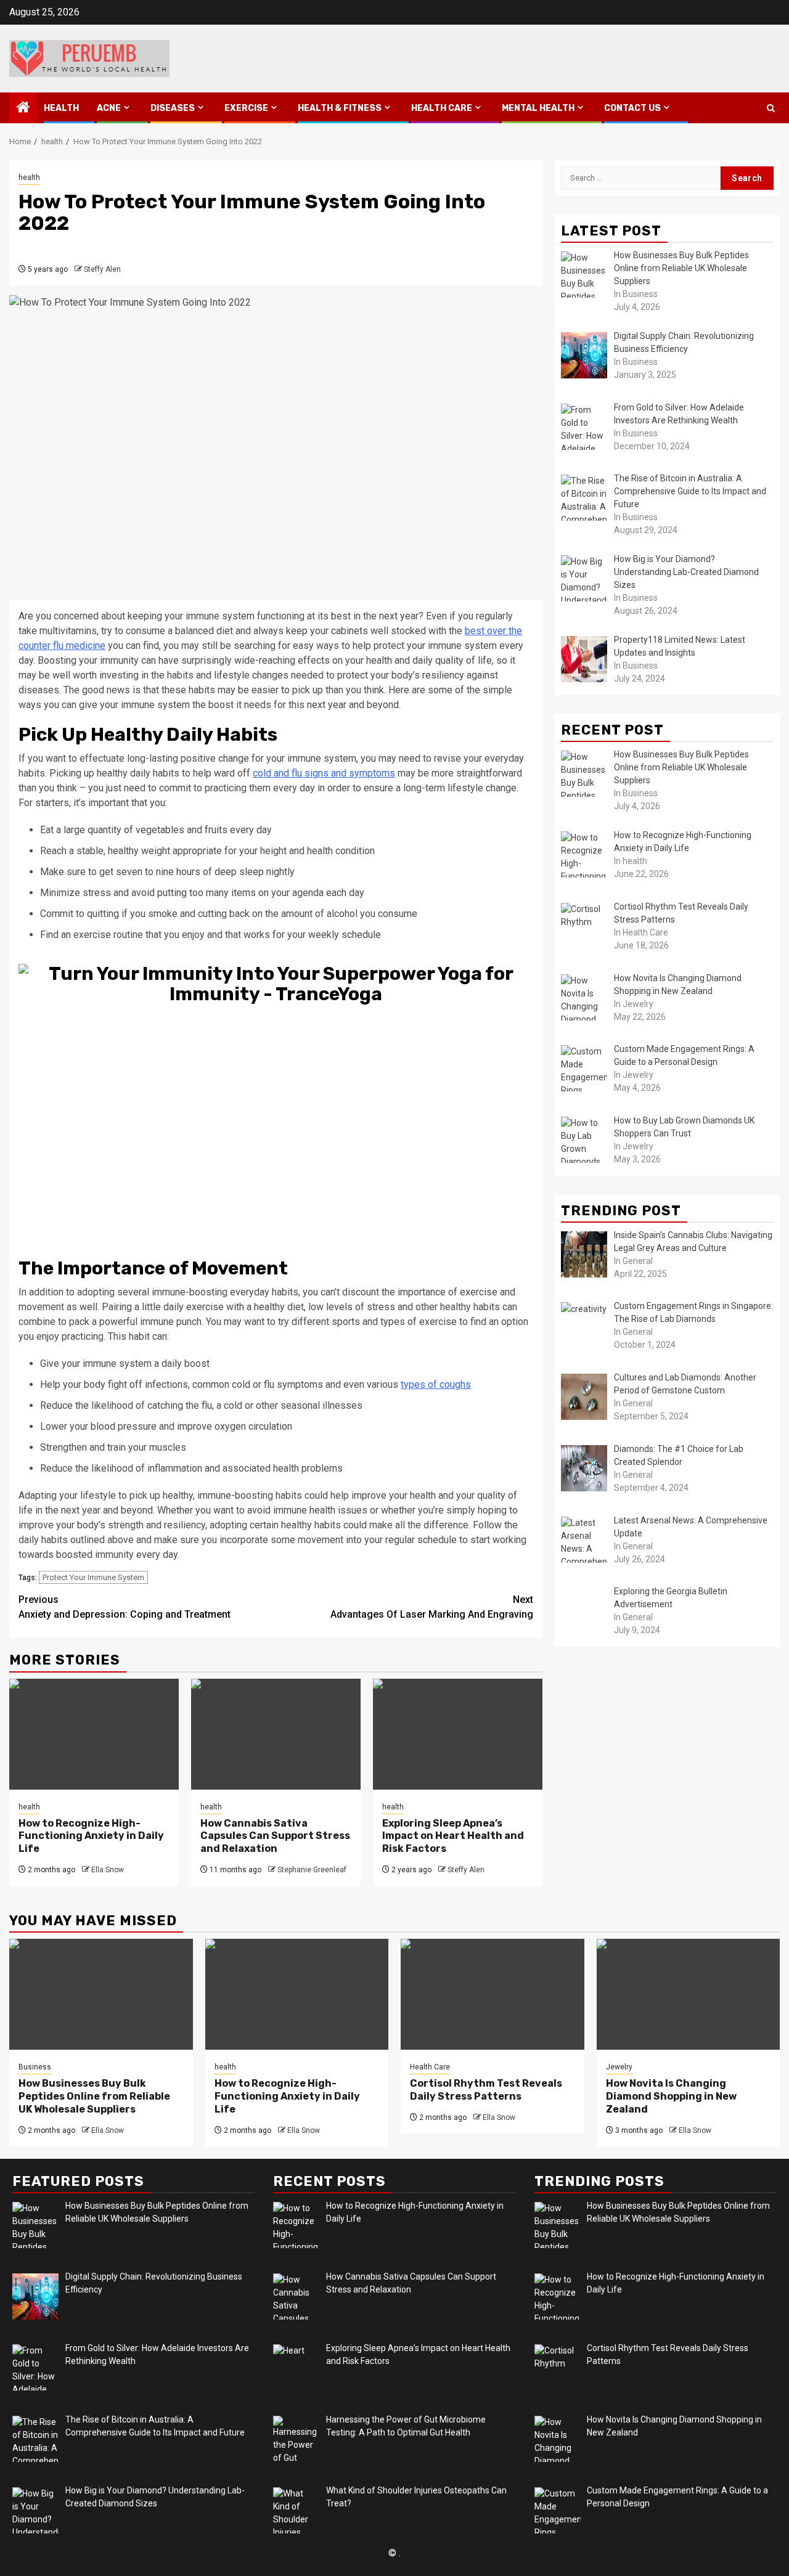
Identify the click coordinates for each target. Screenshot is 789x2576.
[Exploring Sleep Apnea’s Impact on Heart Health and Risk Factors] (458, 1734)
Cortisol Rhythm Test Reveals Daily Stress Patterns (486, 2090)
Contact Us (632, 108)
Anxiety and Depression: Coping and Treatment (125, 1607)
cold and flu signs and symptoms (324, 773)
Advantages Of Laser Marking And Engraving (432, 1607)
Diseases (173, 108)
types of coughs (436, 1384)
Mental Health (538, 108)
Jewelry (619, 2067)
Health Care (442, 108)
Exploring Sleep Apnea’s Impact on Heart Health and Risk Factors (453, 1836)
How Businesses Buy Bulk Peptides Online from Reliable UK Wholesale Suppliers (94, 2096)
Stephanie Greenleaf (312, 1870)
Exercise (246, 108)
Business (35, 2067)
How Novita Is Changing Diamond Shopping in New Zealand (671, 2096)
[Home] (23, 108)
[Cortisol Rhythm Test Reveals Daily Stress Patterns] (493, 1994)
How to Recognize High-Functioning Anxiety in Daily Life (91, 1836)
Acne (109, 108)
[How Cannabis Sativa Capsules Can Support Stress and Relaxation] (276, 1734)
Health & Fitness (340, 108)
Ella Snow (108, 1870)
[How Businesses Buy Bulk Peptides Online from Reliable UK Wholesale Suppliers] (101, 1994)
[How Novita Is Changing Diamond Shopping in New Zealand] (689, 1994)
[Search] (771, 108)
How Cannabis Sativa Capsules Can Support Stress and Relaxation (275, 1836)
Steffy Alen (102, 269)
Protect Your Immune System (93, 1577)
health (61, 108)
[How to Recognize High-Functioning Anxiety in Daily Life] (94, 1734)
